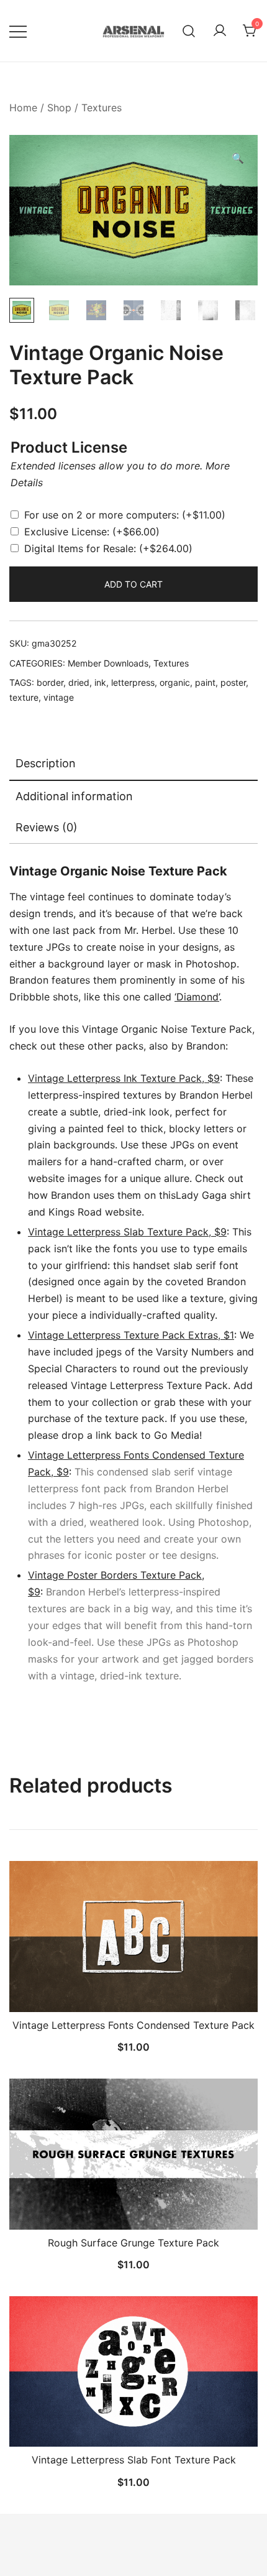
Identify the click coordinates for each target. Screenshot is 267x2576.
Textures (102, 108)
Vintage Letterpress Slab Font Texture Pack (134, 2460)
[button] (238, 158)
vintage (59, 697)
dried (79, 682)
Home (23, 108)
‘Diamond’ (197, 997)
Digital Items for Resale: (108, 548)
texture (24, 697)
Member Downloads (108, 663)
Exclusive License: (92, 532)
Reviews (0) (47, 827)
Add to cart (133, 584)
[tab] (133, 764)
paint (205, 682)
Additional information (74, 796)
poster (233, 682)
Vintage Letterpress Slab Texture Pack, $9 (127, 1232)
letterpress (133, 682)
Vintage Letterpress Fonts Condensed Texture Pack (133, 2025)
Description (46, 763)
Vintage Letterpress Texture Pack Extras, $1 (131, 1335)
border (50, 682)
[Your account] (220, 31)
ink (100, 682)
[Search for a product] (189, 31)
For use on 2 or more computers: (125, 515)
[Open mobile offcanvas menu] (18, 31)
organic (175, 682)
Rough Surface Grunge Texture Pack (133, 2243)
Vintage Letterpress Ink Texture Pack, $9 (124, 1078)
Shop (59, 108)
